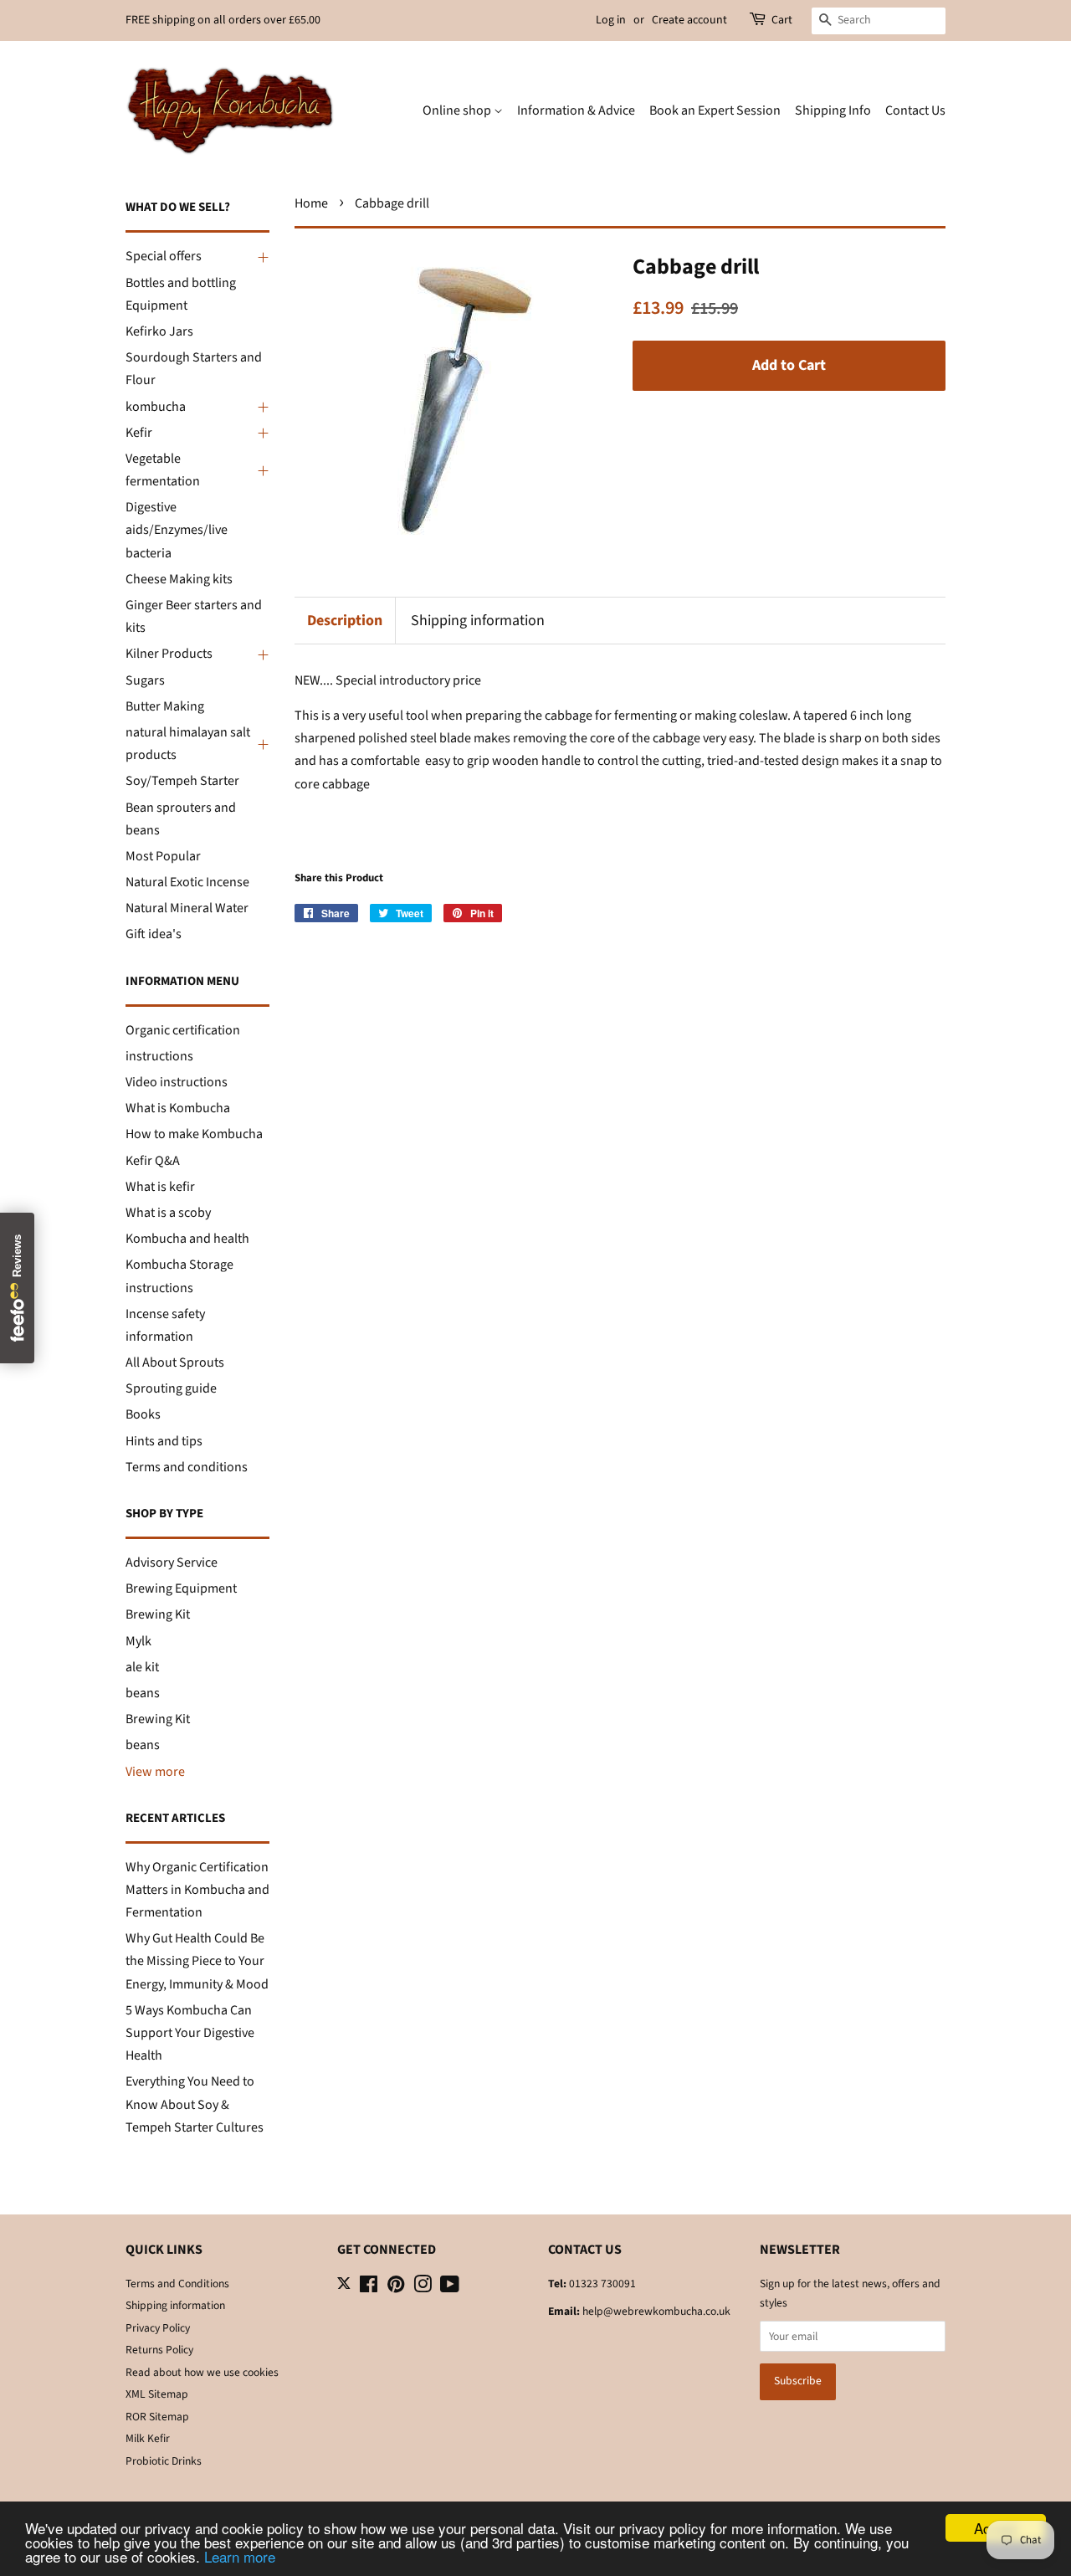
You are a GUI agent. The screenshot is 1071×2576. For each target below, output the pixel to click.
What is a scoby (168, 1213)
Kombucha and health (187, 1239)
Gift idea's (154, 934)
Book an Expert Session (715, 110)
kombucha (156, 407)
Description (345, 621)
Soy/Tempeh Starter (182, 781)
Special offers (164, 256)
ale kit (142, 1667)
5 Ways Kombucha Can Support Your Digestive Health (190, 2033)
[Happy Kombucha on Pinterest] (396, 2288)
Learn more (240, 2556)
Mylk (138, 1641)
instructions (159, 1056)
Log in (611, 20)
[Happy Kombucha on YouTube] (450, 2288)
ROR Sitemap (157, 2417)
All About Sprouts (175, 1362)
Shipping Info (833, 110)
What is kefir (160, 1187)
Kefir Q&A (153, 1161)
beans (143, 1693)
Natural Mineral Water (187, 908)
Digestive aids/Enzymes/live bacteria (177, 530)
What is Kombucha (178, 1108)
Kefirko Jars (159, 331)
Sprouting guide (171, 1388)
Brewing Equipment (181, 1588)
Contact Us (915, 110)
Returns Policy (159, 2350)
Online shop (458, 110)
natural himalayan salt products (188, 744)
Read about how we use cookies (202, 2372)
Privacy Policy (158, 2328)
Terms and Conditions (177, 2284)
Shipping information (478, 621)
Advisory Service (172, 1563)
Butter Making (165, 706)
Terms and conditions (187, 1467)
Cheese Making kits (179, 579)
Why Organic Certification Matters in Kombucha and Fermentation (197, 1890)
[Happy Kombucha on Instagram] (423, 2288)
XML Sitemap (157, 2394)
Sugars (145, 680)
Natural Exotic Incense (187, 882)
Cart (782, 20)
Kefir (139, 433)
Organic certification (183, 1030)
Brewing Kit (158, 1614)
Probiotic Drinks (164, 2461)
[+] (261, 257)
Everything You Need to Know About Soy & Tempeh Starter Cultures (195, 2104)
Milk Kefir (148, 2438)
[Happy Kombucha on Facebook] (369, 2288)
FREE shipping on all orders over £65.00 (223, 20)
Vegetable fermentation (163, 470)
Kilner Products (169, 654)
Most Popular (163, 856)
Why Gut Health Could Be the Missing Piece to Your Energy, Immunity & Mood (197, 1961)
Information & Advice (576, 110)
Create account (689, 20)
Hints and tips (164, 1441)
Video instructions (177, 1082)
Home (311, 203)
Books (143, 1414)
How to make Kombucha (194, 1134)
